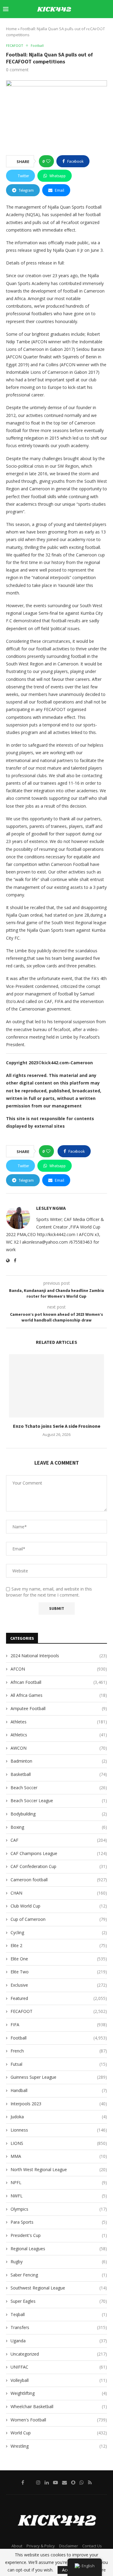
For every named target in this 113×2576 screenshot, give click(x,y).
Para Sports (59, 2222)
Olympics (59, 2209)
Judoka (59, 2117)
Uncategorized (59, 2354)
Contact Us (92, 2546)
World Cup (59, 2433)
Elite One (59, 1959)
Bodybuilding (59, 1814)
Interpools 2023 (59, 2104)
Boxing (59, 1827)
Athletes (59, 1722)
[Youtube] (81, 27)
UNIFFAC (59, 2367)
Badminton (59, 1761)
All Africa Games (59, 1695)
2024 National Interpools (59, 1656)
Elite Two (59, 1972)
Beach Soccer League (59, 1801)
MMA (59, 2156)
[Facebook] (55, 27)
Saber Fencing (59, 2275)
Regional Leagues (59, 2249)
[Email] (88, 27)
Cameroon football (59, 1880)
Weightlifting (59, 2393)
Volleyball (59, 2380)
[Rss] (108, 27)
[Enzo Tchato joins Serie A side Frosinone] (56, 1386)
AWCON (59, 1748)
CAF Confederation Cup (59, 1866)
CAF (59, 1840)
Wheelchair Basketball (59, 2406)
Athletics (59, 1735)
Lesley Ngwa (51, 1208)
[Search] (107, 9)
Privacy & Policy (41, 2546)
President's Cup (59, 2235)
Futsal (59, 2064)
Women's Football (59, 2420)
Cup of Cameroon (59, 1919)
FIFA (59, 2025)
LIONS (59, 2143)
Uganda (59, 2341)
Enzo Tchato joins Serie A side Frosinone (57, 1426)
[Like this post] (48, 161)
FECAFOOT (59, 2011)
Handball (59, 2090)
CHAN (59, 1893)
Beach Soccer (59, 1788)
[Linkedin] (74, 27)
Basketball (59, 1774)
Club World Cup (59, 1906)
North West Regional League (59, 2169)
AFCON (59, 1669)
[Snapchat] (95, 27)
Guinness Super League (59, 2077)
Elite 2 (59, 1945)
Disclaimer (69, 2546)
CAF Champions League (59, 1853)
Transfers (59, 2327)
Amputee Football (59, 1708)
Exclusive (59, 1985)
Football (59, 2038)
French (59, 2051)
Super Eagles (59, 2301)
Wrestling (59, 2446)
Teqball (59, 2314)
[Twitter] (61, 27)
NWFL (59, 2196)
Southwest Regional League (59, 2288)
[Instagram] (67, 27)
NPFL (59, 2182)
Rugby (59, 2262)
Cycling (59, 1932)
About (17, 2546)
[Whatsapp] (102, 27)
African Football (59, 1682)
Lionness (59, 2130)
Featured (59, 1998)
